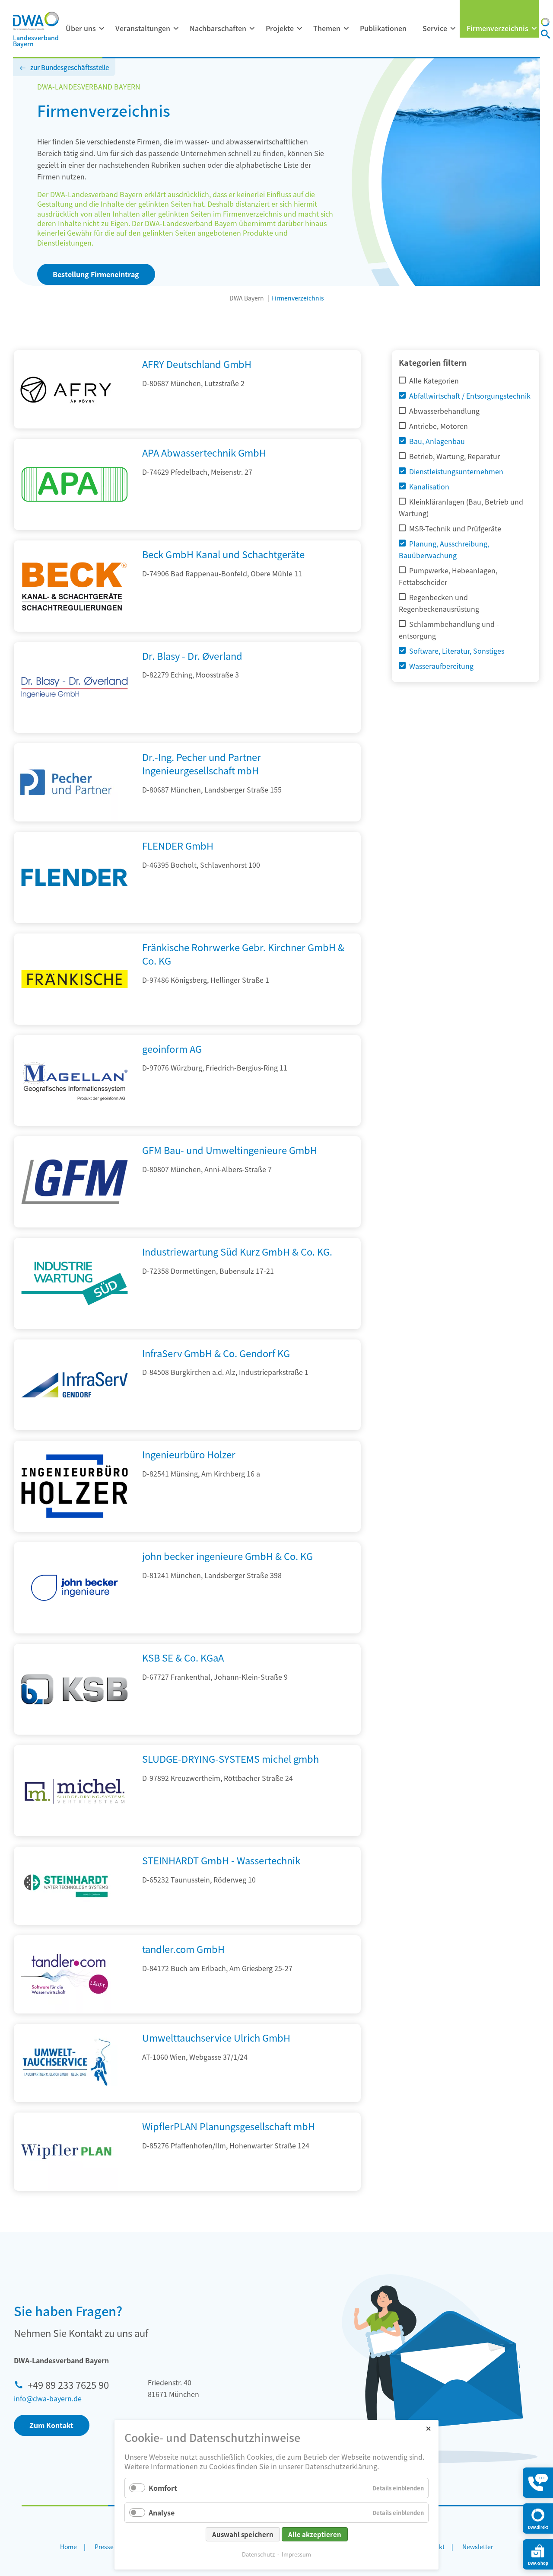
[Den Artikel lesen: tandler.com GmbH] (66, 1974)
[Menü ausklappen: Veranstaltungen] (176, 29)
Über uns (81, 28)
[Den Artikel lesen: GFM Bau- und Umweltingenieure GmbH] (75, 1224)
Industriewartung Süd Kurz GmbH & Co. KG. (237, 1251)
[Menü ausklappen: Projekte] (299, 29)
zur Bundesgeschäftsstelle (70, 67)
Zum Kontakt (51, 2425)
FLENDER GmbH (178, 845)
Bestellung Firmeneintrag (96, 274)
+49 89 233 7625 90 (68, 2384)
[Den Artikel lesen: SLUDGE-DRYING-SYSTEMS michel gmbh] (75, 1833)
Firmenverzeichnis (497, 28)
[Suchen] (545, 35)
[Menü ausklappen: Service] (453, 29)
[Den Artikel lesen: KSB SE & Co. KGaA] (75, 1732)
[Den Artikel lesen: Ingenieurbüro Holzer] (75, 1529)
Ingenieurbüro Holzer (189, 1454)
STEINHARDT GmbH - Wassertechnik (221, 1860)
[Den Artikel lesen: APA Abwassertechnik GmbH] (75, 527)
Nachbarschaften (218, 28)
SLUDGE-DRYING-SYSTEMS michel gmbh (230, 1758)
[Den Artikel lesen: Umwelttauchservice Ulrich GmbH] (66, 2063)
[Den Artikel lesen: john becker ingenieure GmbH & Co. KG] (75, 1630)
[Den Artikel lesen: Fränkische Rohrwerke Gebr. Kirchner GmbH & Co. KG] (75, 1022)
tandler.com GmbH (183, 1949)
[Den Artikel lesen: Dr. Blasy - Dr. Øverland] (75, 730)
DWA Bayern (247, 298)
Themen (327, 28)
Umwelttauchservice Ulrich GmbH (216, 2037)
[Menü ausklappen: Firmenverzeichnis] (534, 29)
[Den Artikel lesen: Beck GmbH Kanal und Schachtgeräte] (75, 629)
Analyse (162, 2512)
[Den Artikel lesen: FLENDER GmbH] (75, 920)
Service (435, 28)
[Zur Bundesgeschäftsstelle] (545, 23)
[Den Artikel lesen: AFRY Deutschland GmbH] (66, 389)
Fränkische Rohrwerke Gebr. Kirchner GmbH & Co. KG (243, 954)
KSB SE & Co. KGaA (183, 1657)
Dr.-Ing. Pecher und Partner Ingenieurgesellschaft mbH (202, 763)
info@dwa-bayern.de (48, 2398)
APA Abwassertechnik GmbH (204, 452)
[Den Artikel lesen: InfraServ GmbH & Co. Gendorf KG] (75, 1427)
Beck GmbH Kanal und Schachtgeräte (223, 554)
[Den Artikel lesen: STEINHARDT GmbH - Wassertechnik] (66, 1886)
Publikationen (383, 28)
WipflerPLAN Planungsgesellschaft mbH (229, 2126)
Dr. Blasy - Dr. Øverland (192, 655)
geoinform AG (172, 1048)
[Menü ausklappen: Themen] (346, 29)
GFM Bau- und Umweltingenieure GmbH (230, 1150)
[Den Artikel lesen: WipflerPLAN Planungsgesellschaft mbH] (66, 2152)
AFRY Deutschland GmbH (197, 364)
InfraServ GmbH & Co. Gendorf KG (216, 1353)
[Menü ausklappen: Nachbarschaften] (252, 29)
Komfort (163, 2488)
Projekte (280, 28)
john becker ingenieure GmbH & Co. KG (227, 1556)
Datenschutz (258, 2554)
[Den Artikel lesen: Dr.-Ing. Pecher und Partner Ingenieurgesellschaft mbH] (66, 782)
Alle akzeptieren (315, 2534)
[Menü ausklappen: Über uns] (102, 29)
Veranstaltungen (143, 28)
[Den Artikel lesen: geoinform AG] (75, 1123)
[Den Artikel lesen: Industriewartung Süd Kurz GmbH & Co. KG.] (75, 1326)
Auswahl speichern (243, 2534)
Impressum (296, 2554)
